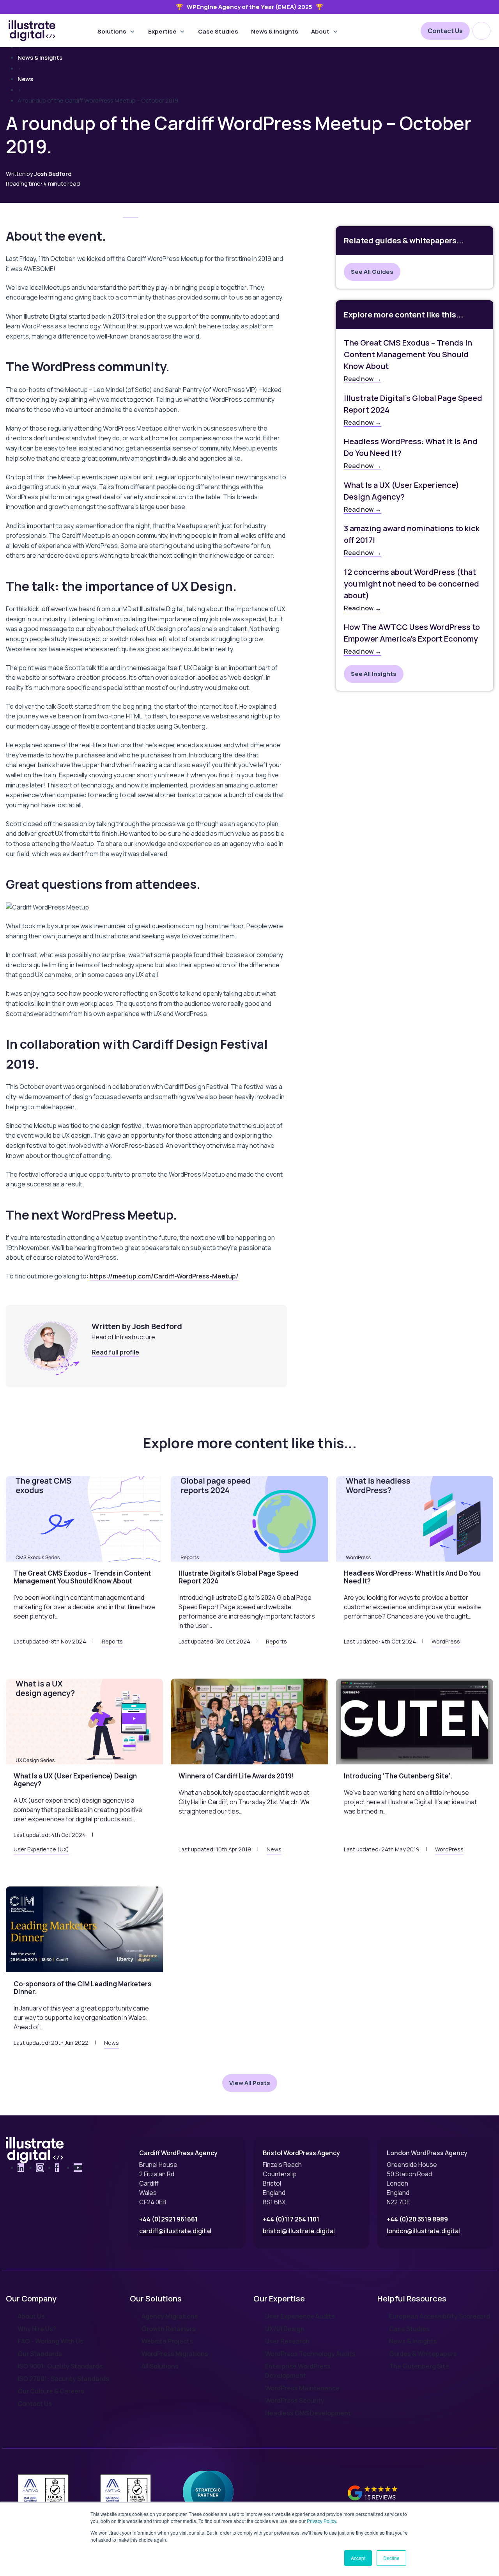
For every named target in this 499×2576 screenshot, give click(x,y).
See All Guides (372, 272)
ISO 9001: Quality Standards (60, 2366)
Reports (112, 1642)
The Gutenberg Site (419, 2366)
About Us (31, 2316)
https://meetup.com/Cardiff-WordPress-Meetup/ (164, 1276)
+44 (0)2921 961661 (168, 2219)
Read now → (363, 379)
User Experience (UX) (41, 1849)
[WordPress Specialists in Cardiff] (32, 31)
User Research (287, 2341)
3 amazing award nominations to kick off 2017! (412, 534)
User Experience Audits (300, 2316)
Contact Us (445, 31)
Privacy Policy (321, 2521)
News (25, 79)
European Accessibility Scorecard (440, 2316)
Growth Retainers (169, 2329)
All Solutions (160, 2366)
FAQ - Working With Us (50, 2341)
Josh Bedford (53, 174)
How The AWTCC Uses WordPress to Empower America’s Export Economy (412, 633)
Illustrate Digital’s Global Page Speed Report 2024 (413, 404)
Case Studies (218, 31)
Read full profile (115, 1352)
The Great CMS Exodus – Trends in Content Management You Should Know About (408, 354)
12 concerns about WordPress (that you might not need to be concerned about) (411, 584)
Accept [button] (358, 2558)
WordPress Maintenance (302, 2388)
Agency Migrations (170, 2316)
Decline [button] (391, 2558)
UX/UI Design (285, 2329)
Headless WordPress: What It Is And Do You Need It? (411, 447)
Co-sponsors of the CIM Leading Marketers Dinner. (82, 1988)
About (320, 31)
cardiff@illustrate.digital (175, 2231)
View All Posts (250, 2083)
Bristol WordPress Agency (301, 2153)
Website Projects (167, 2341)
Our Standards (40, 2354)
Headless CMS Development (308, 2413)
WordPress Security (295, 2400)
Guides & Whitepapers (423, 2354)
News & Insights (275, 31)
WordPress (446, 1642)
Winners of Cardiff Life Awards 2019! (236, 1776)
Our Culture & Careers (51, 2391)
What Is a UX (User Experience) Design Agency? (402, 491)
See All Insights (374, 674)
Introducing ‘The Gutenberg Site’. (398, 1776)
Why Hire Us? (37, 2329)
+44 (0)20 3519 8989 (417, 2219)
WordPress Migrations (175, 2354)
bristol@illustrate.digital (299, 2231)
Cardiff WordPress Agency (178, 2153)
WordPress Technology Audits (310, 2354)
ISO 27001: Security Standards (63, 2379)
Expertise (162, 31)
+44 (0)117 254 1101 (291, 2219)
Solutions (112, 31)
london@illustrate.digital (423, 2231)
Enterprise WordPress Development (298, 2371)
